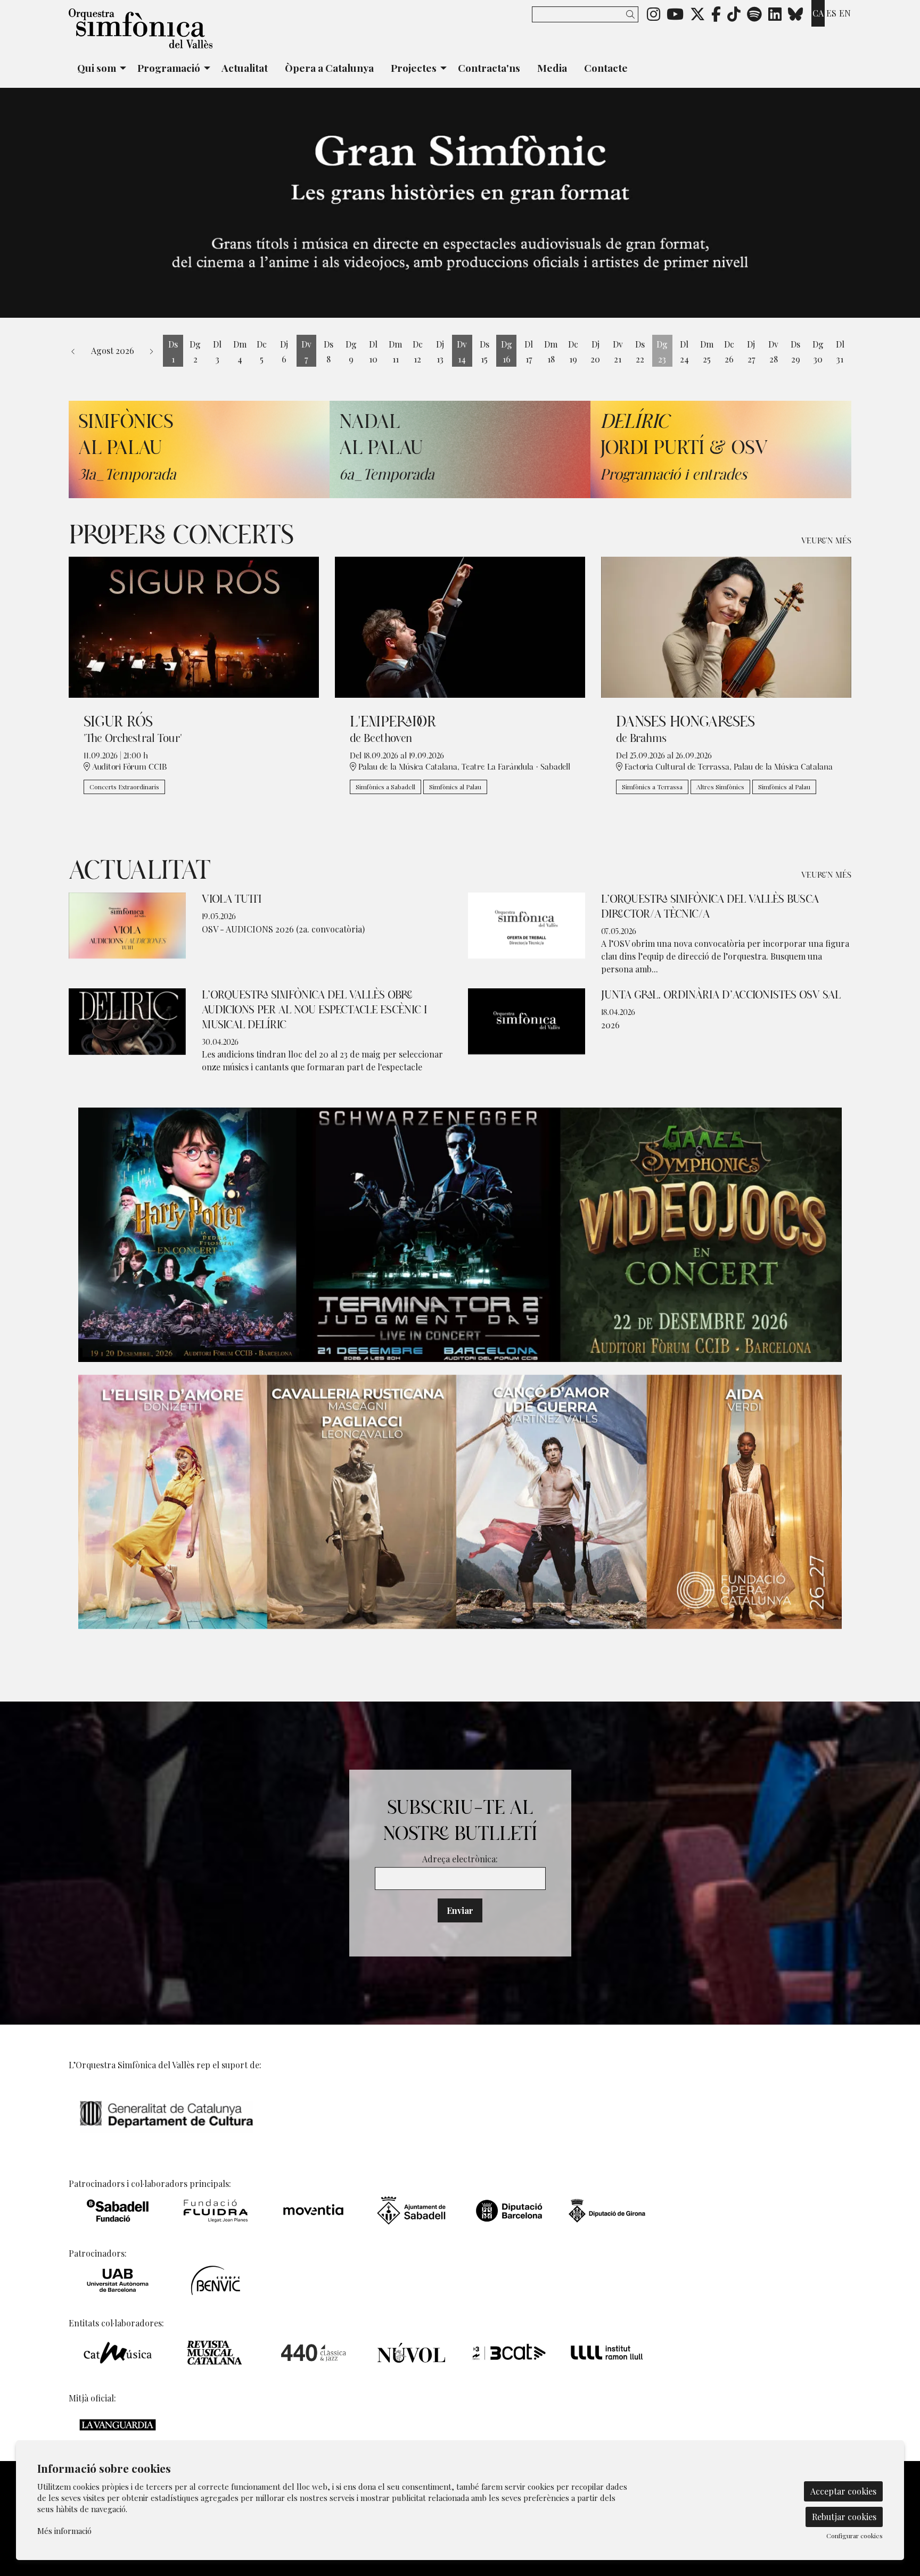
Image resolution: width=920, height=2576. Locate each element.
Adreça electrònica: (460, 1859)
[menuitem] (654, 13)
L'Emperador (393, 722)
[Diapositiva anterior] (15, 203)
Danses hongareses (685, 722)
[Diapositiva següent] (905, 203)
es (831, 13)
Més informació (64, 2531)
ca (818, 13)
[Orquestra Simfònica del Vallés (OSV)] (194, 33)
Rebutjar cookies (844, 2517)
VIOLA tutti (232, 899)
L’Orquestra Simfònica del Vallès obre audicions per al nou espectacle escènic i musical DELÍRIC (314, 1010)
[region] (460, 203)
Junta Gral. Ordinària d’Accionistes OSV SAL (721, 995)
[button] (632, 14)
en (845, 13)
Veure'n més (826, 541)
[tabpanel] (460, 203)
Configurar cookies (855, 2536)
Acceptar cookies (843, 2491)
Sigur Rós (118, 722)
